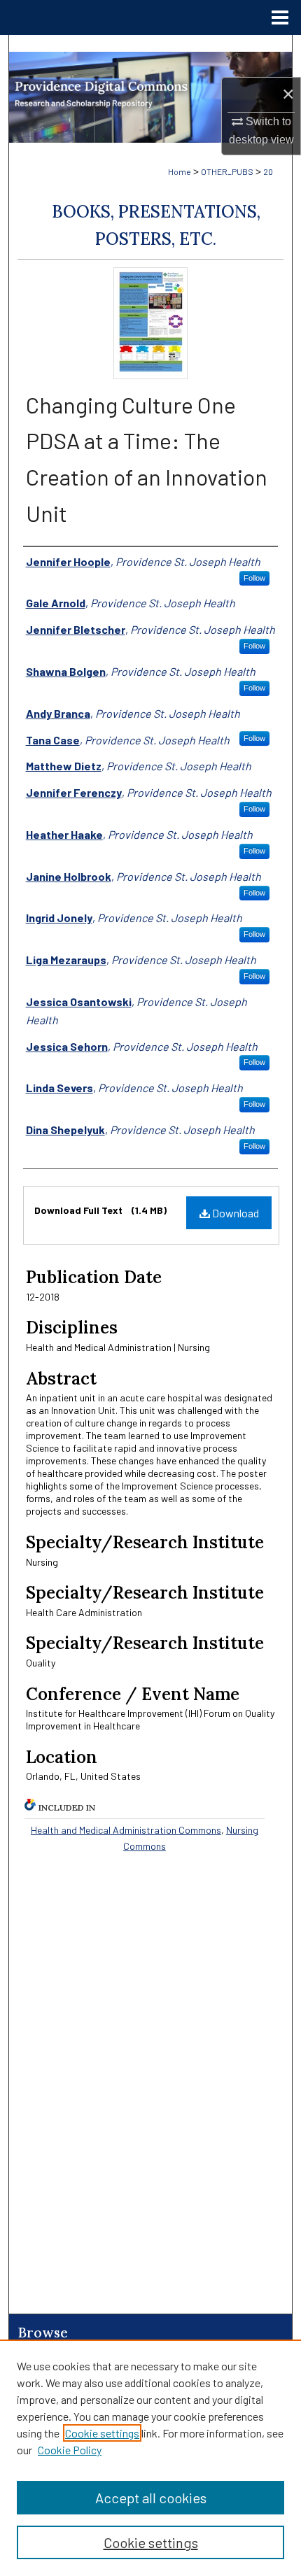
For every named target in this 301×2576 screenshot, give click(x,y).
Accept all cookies (151, 2498)
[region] (150, 2458)
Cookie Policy (70, 2450)
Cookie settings (102, 2433)
